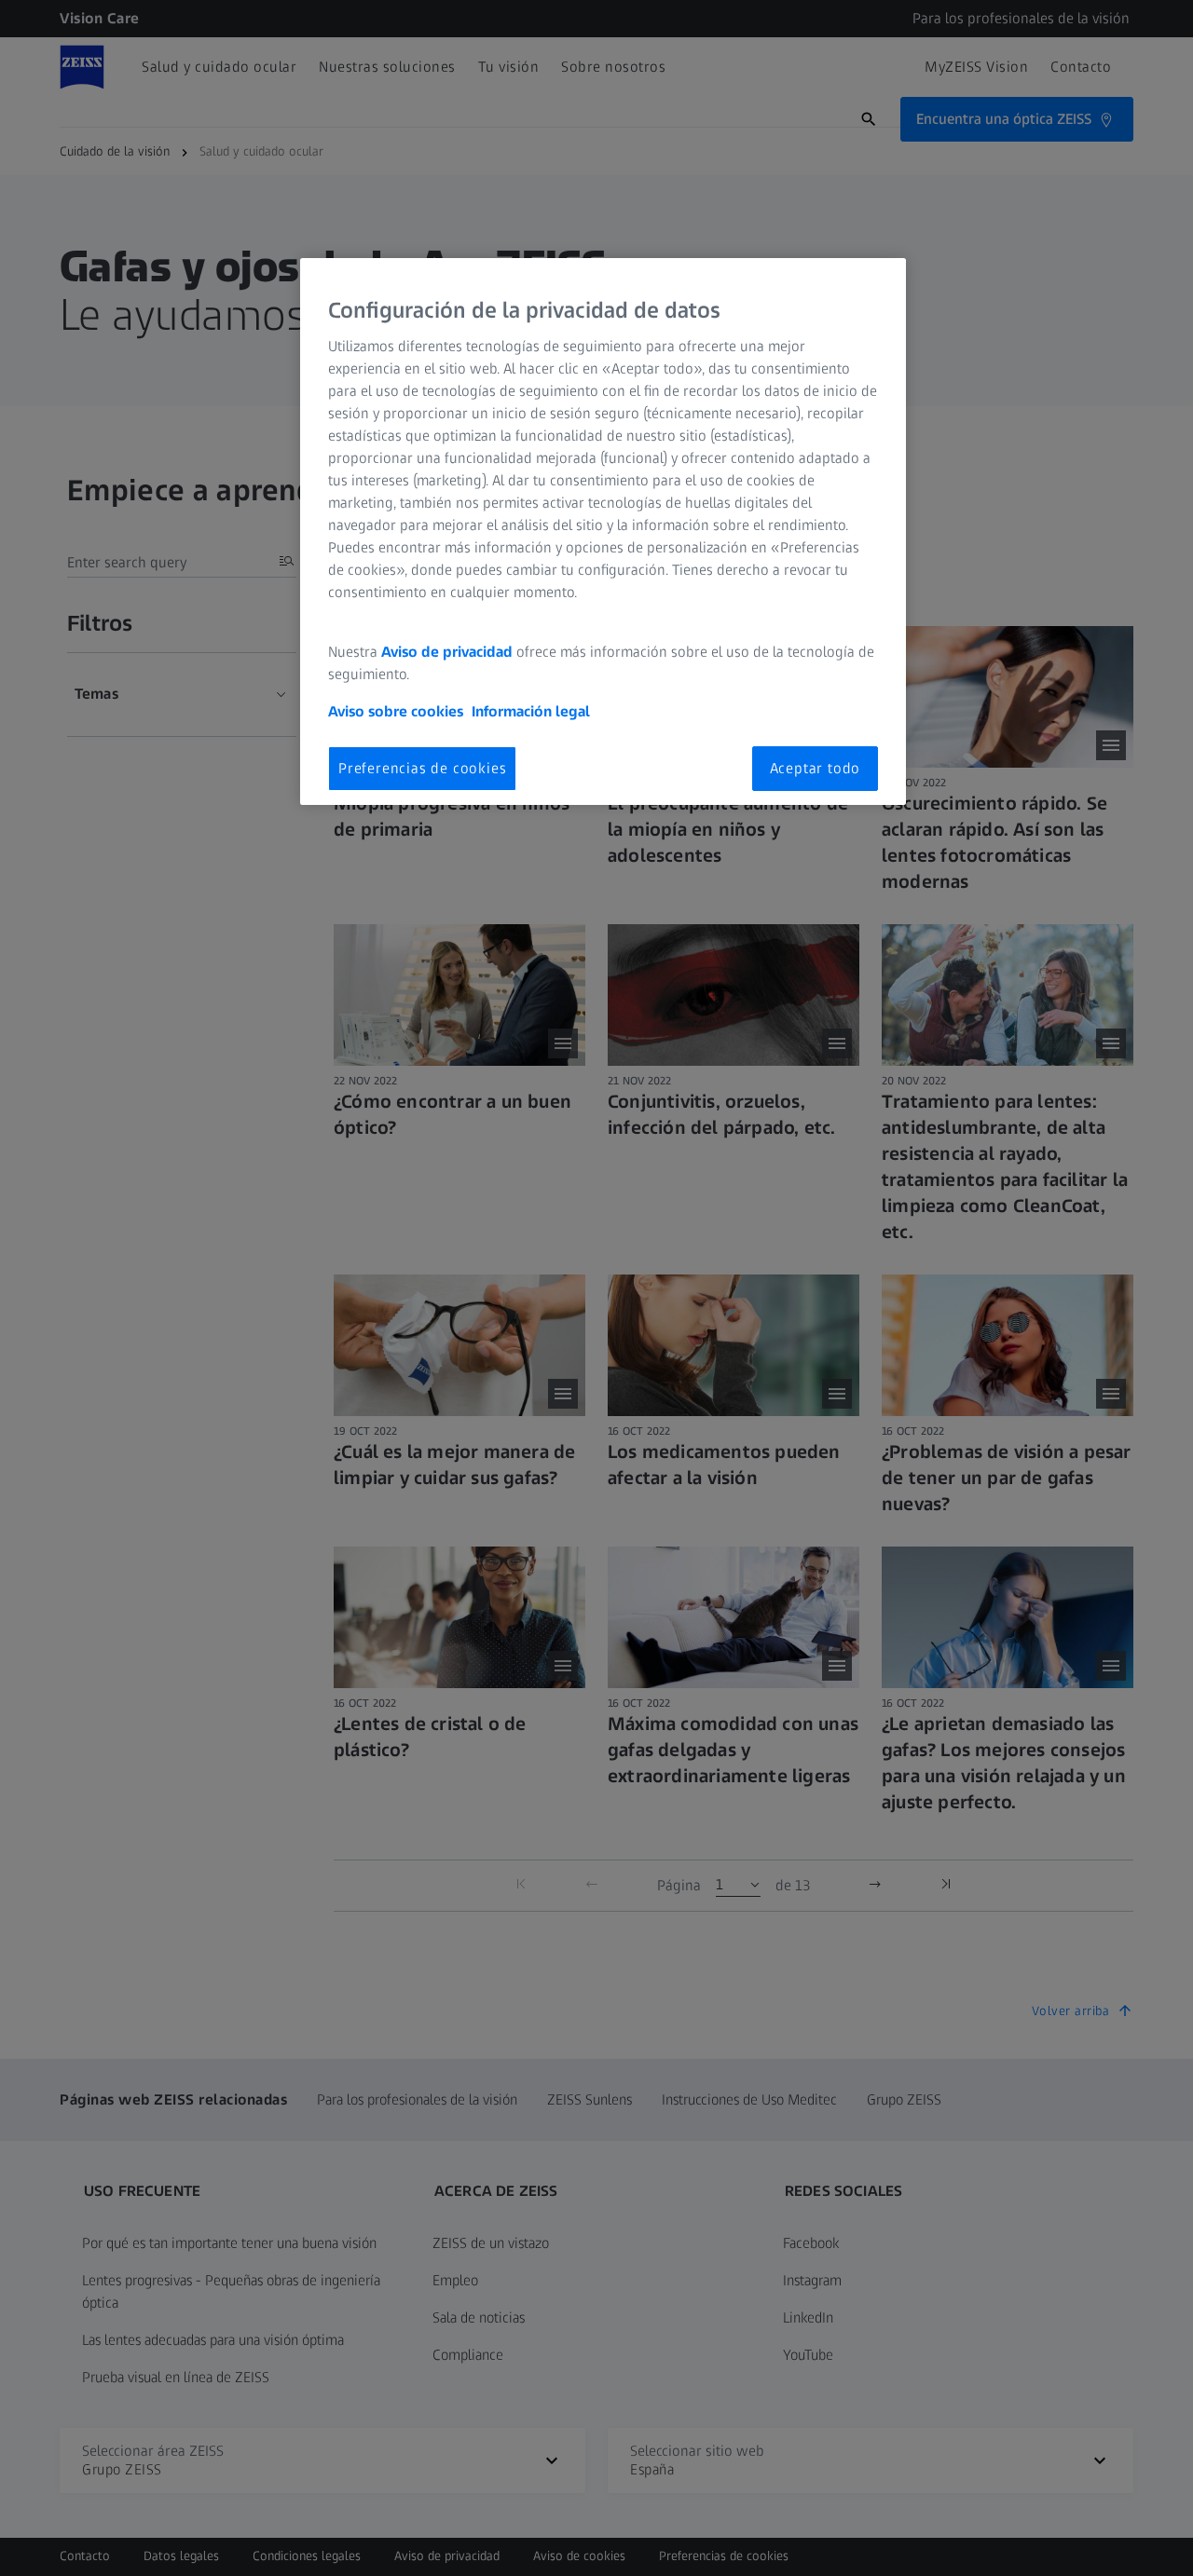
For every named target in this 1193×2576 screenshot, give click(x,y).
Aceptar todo (816, 768)
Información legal (531, 711)
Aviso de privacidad (447, 652)
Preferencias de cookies (422, 768)
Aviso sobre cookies (396, 711)
